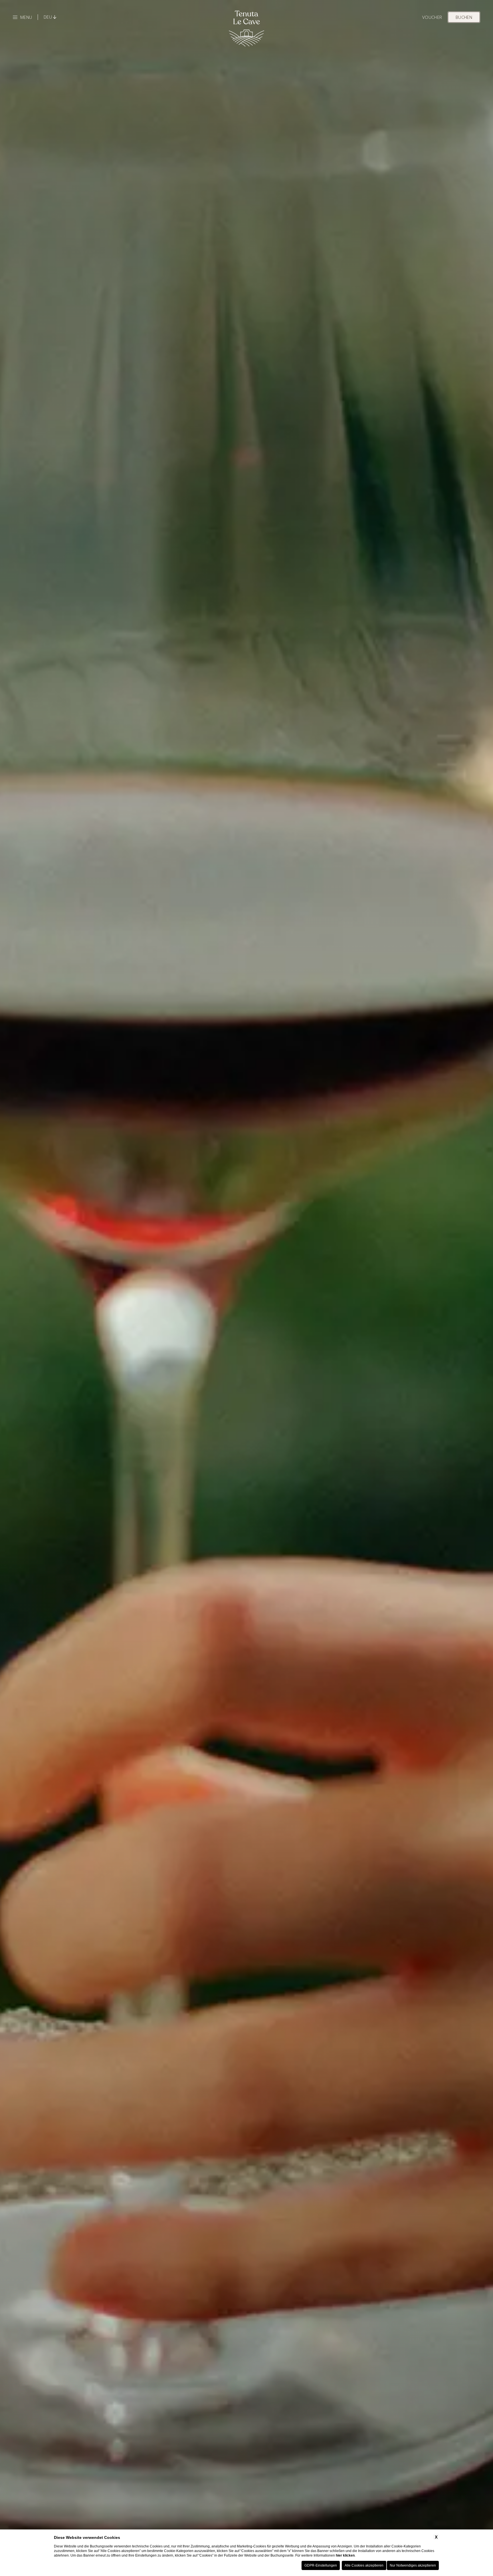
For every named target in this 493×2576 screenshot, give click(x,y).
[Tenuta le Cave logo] (247, 28)
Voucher (432, 17)
